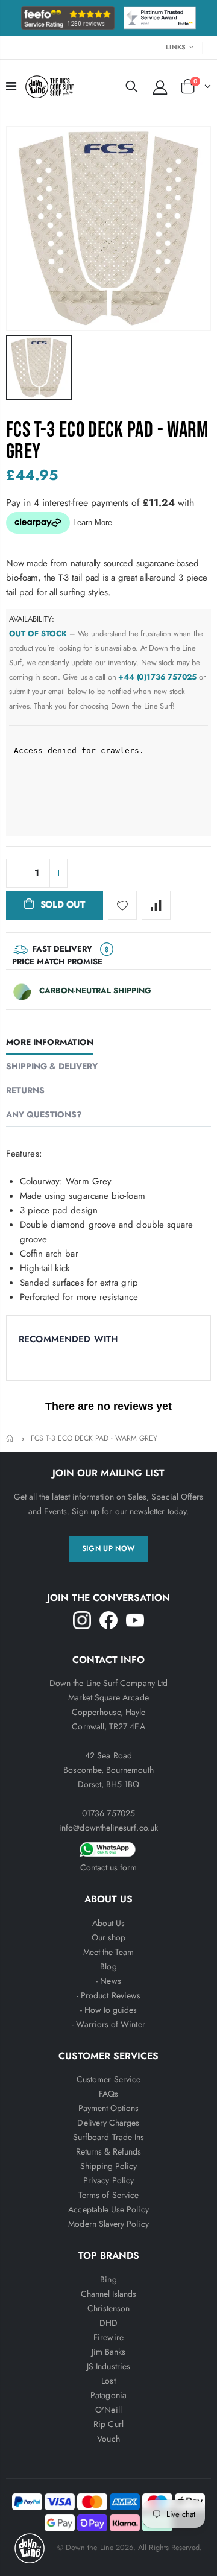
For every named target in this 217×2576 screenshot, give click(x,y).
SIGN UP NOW (109, 1548)
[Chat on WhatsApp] (108, 1848)
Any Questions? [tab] (44, 1114)
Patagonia (108, 2395)
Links (176, 47)
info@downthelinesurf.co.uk (108, 1828)
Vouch (108, 2439)
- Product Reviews (108, 1995)
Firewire (108, 2337)
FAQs (108, 2094)
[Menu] (11, 87)
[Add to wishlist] (122, 905)
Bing (108, 2279)
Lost (108, 2381)
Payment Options (109, 2108)
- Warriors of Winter (108, 2024)
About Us (109, 1923)
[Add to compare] (156, 905)
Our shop (109, 1937)
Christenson (109, 2308)
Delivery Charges (108, 2123)
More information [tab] (50, 1042)
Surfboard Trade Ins (108, 2137)
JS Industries (108, 2366)
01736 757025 (108, 1813)
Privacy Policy (108, 2180)
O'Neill (108, 2410)
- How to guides (109, 2010)
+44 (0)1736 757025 (157, 677)
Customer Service (108, 2079)
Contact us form (109, 1867)
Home (11, 1438)
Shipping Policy (109, 2166)
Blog (108, 1966)
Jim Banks (109, 2352)
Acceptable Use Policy (108, 2209)
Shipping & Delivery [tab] (52, 1066)
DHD (108, 2323)
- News (108, 1981)
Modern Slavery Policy (108, 2224)
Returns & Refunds (108, 2151)
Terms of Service (108, 2195)
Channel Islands (109, 2294)
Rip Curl (108, 2424)
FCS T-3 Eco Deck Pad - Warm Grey (107, 441)
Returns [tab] (25, 1090)
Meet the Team (109, 1952)
